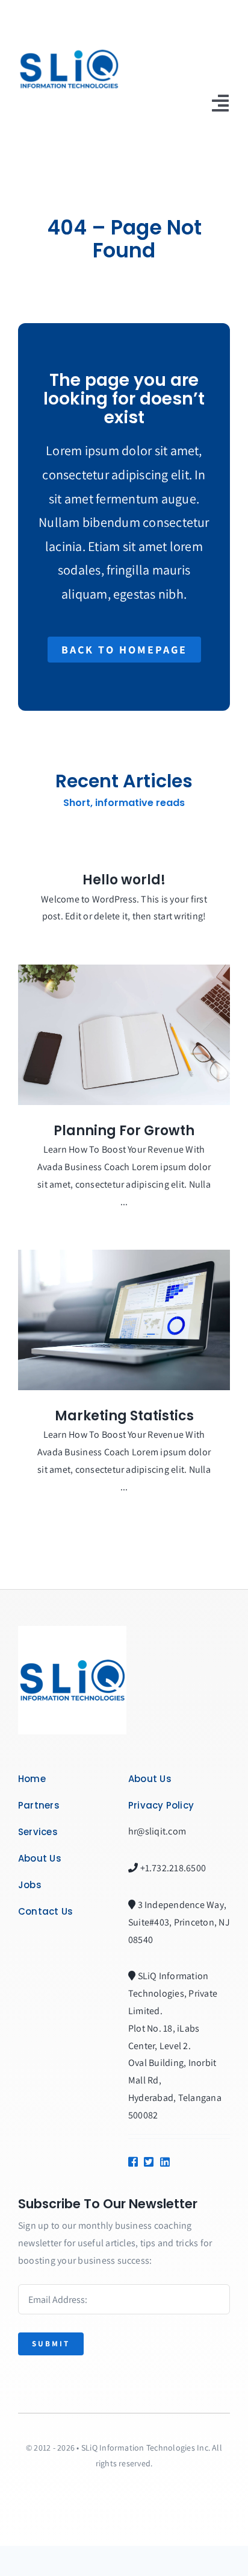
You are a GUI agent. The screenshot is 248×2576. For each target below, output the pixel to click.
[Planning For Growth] (124, 1035)
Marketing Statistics (124, 1416)
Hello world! (124, 880)
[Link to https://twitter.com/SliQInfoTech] (147, 2162)
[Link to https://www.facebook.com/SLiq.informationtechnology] (132, 2162)
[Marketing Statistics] (124, 1320)
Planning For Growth (124, 1131)
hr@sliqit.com (157, 1831)
